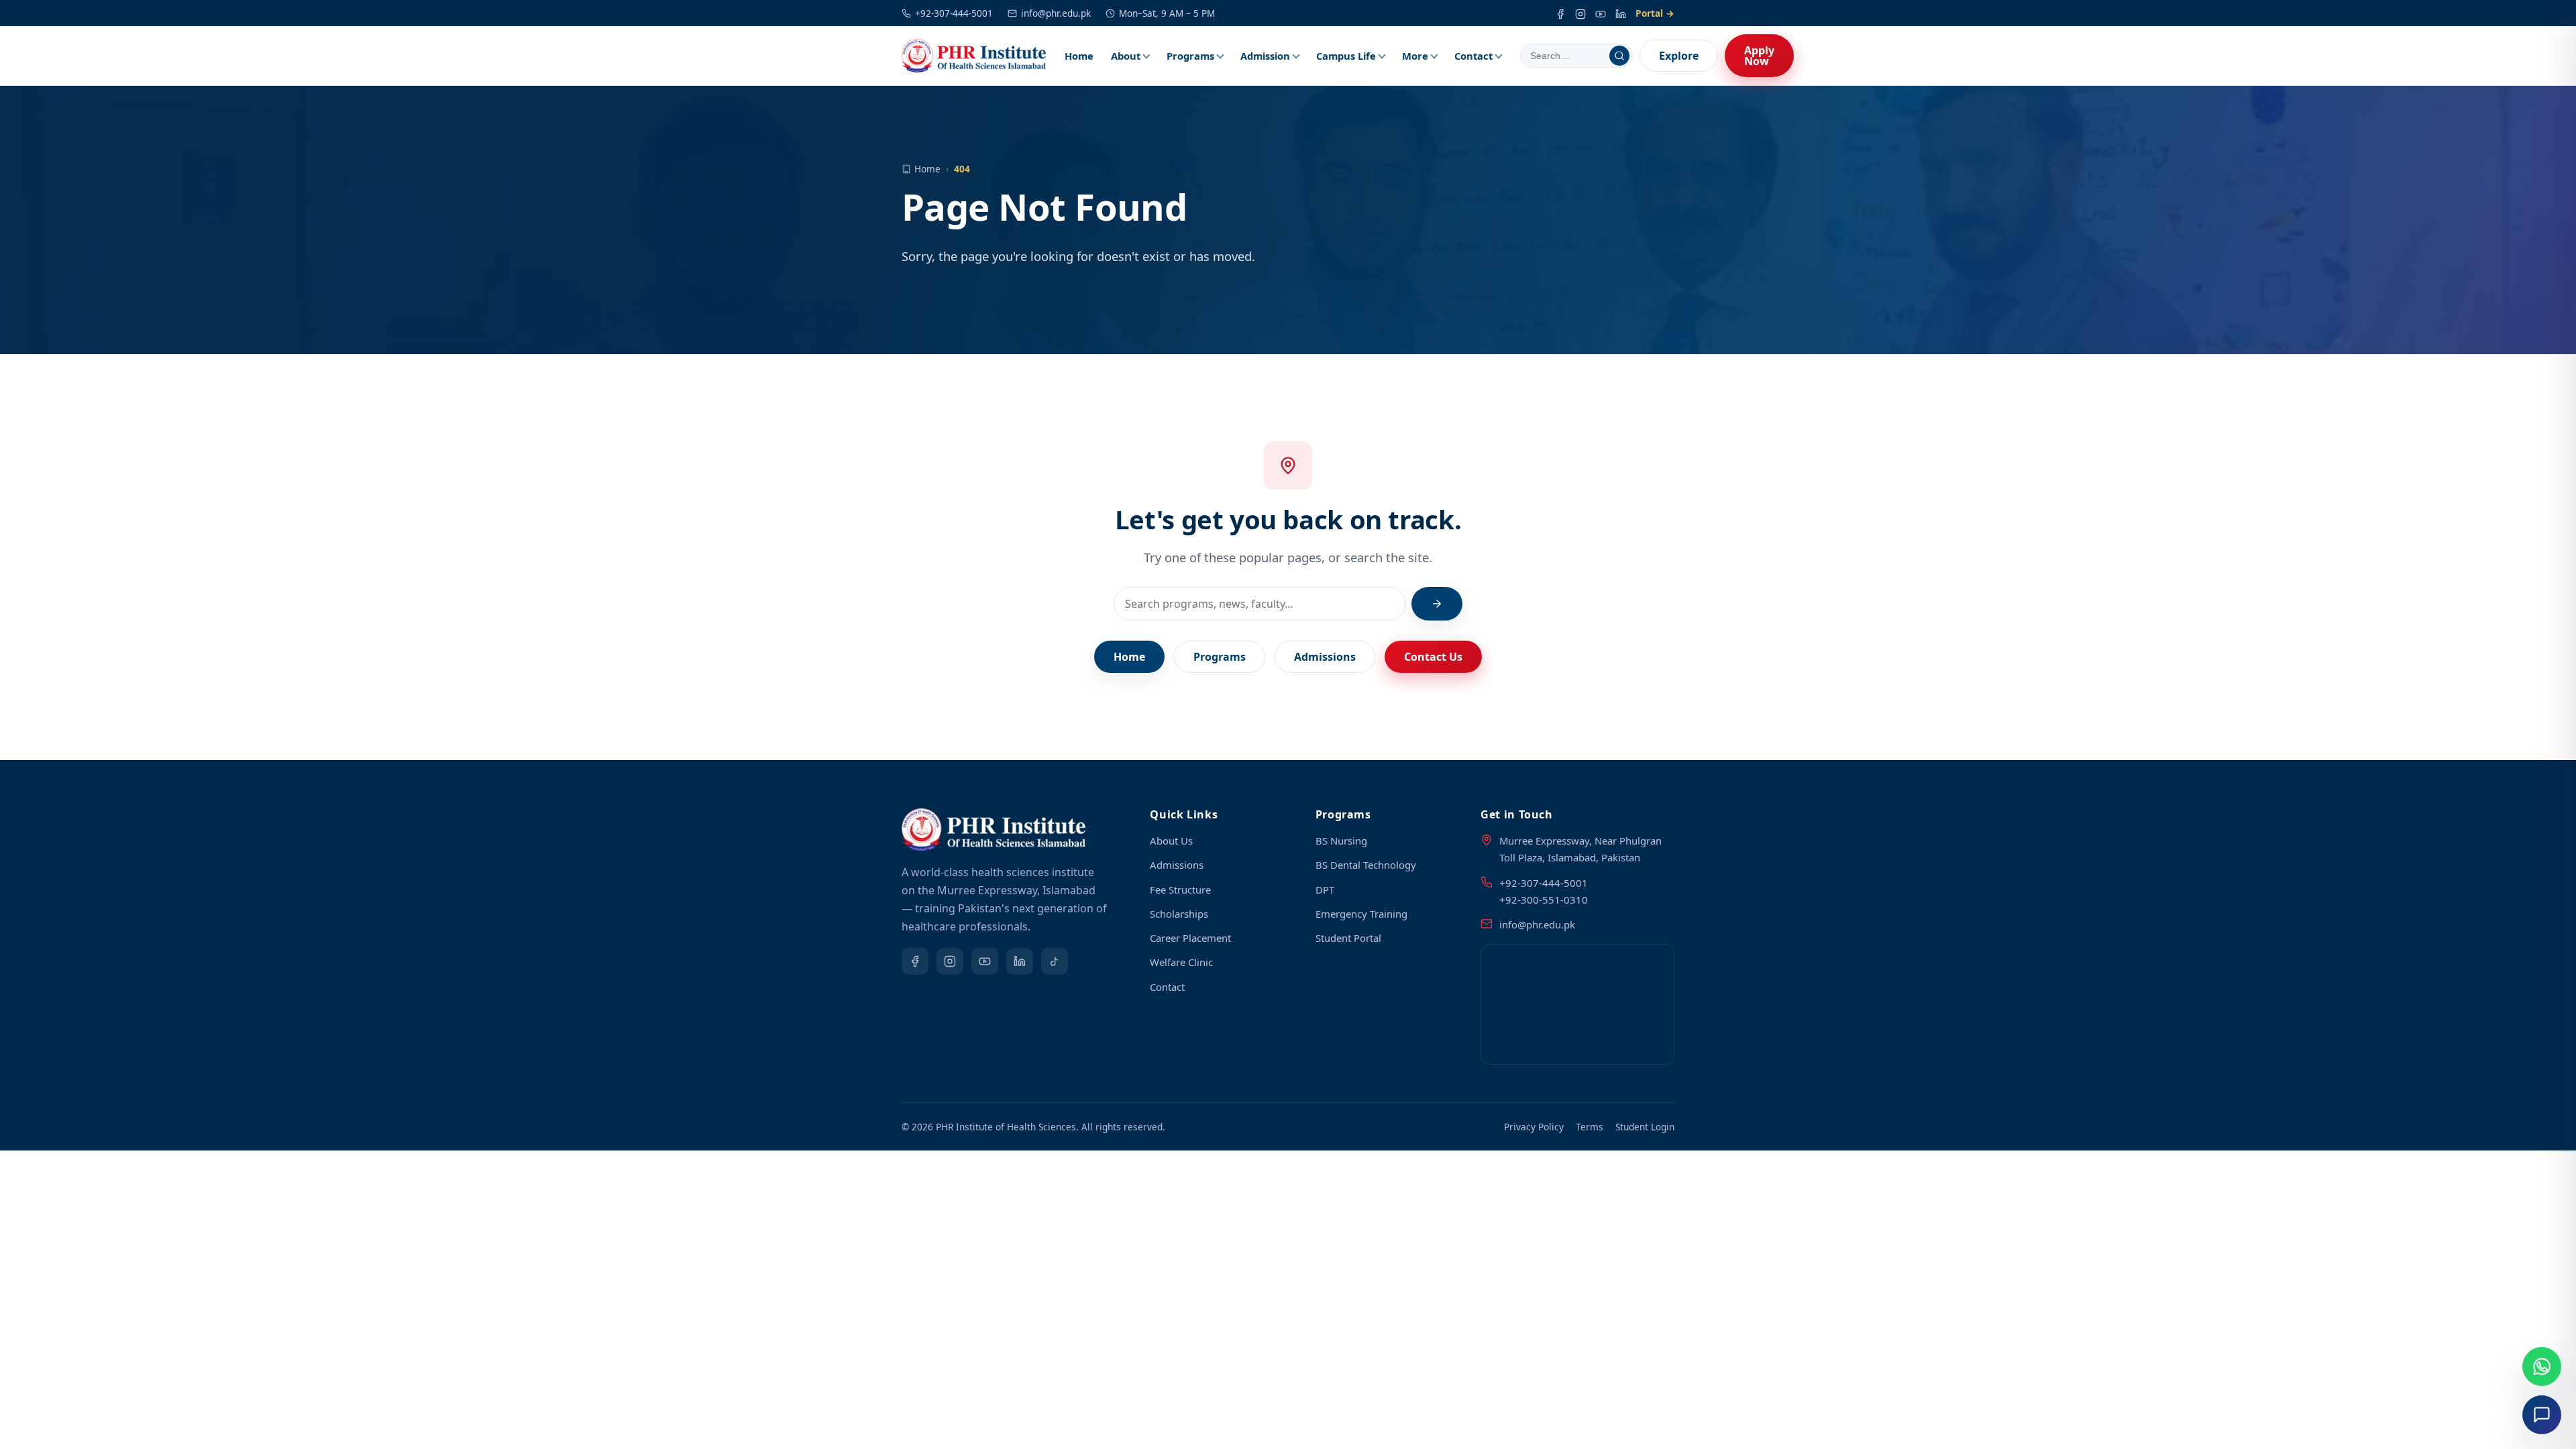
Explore (1679, 56)
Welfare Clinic (1181, 962)
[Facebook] (1560, 13)
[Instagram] (1580, 13)
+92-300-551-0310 (1544, 900)
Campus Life (1346, 56)
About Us (1171, 841)
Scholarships (1179, 914)
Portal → (1655, 13)
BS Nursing (1341, 841)
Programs (1190, 56)
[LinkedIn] (1621, 13)
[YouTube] (1601, 13)
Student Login (1645, 1127)
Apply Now (1759, 56)
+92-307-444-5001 (954, 13)
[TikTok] (1055, 961)
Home (1079, 56)
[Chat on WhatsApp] (2542, 1366)
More (1415, 56)
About (1126, 56)
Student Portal (1348, 938)
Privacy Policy (1534, 1127)
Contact (1473, 56)
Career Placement (1190, 938)
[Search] (1619, 56)
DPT (1325, 890)
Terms (1590, 1127)
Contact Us (1433, 657)
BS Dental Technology (1366, 865)
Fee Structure (1180, 890)
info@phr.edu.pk (1056, 13)
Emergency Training (1361, 914)
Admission (1265, 56)
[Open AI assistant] (2542, 1415)
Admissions (1325, 657)
